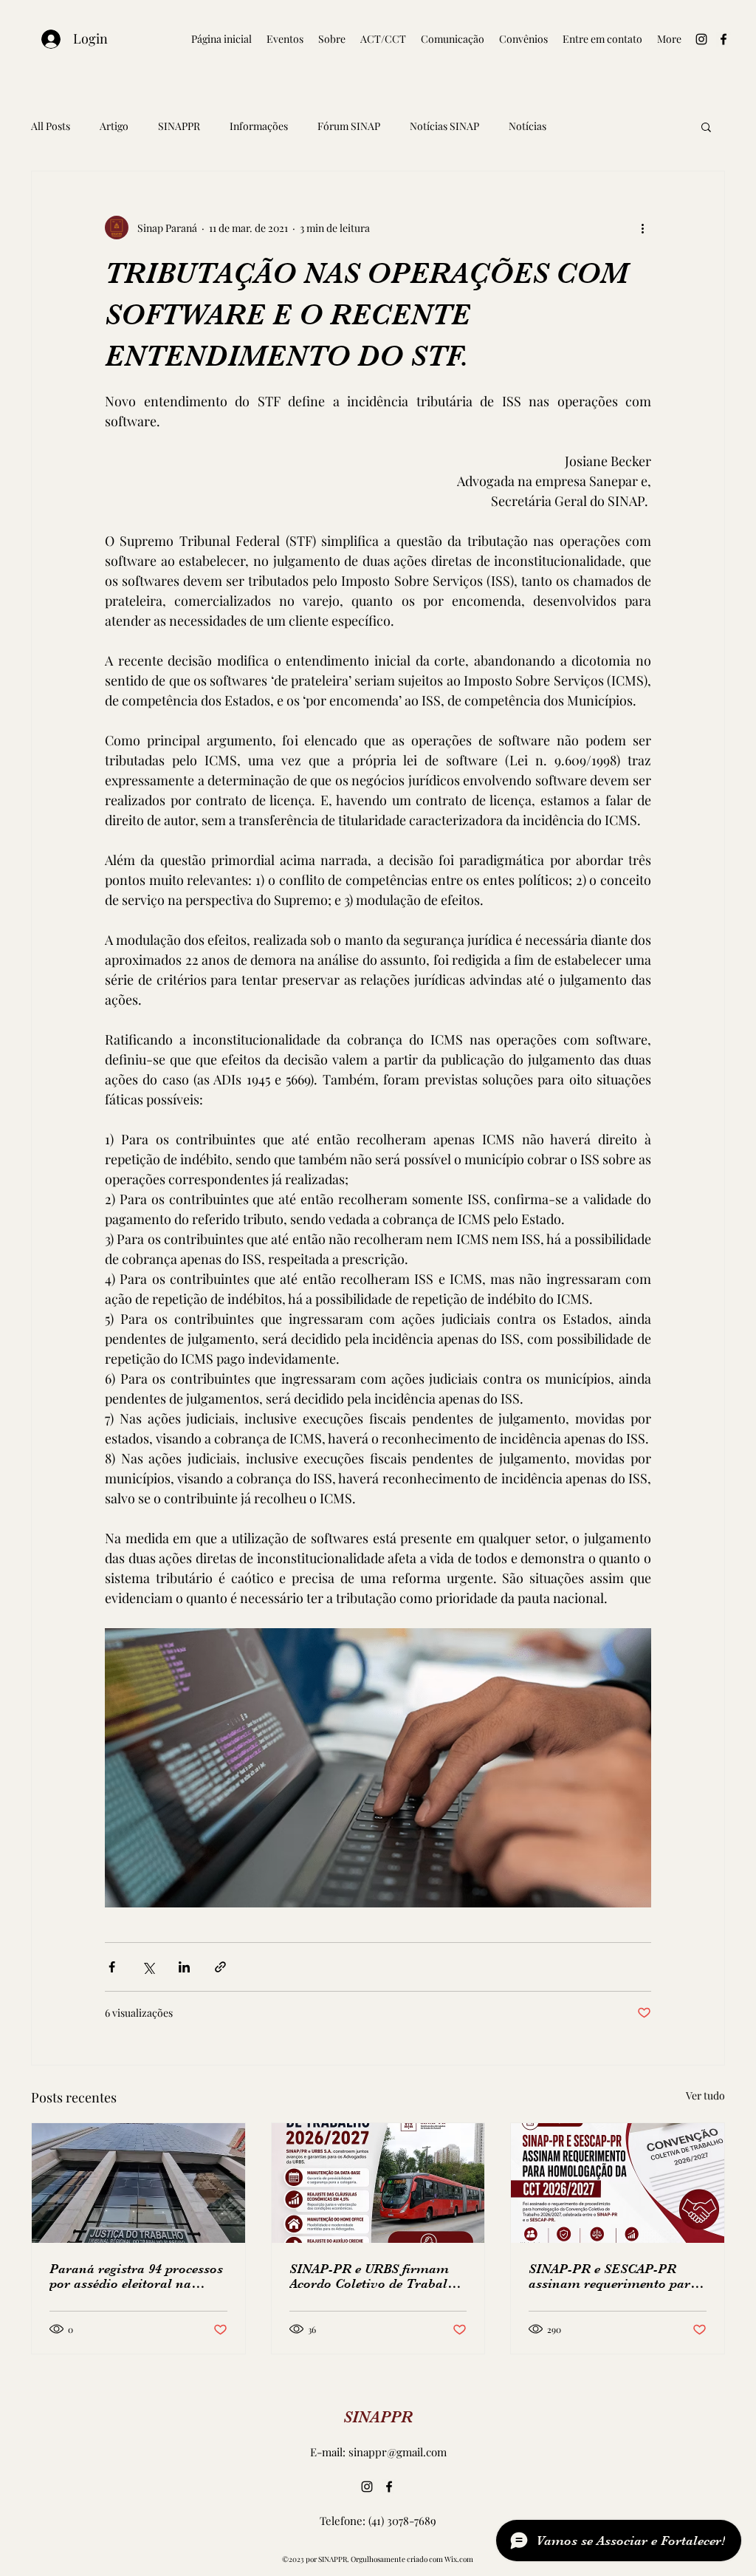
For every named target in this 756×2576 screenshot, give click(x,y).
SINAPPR (179, 126)
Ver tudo (705, 2095)
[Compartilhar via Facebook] (112, 1967)
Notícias (528, 126)
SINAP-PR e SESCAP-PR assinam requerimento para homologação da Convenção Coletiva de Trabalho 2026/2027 (614, 2276)
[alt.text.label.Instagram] (701, 39)
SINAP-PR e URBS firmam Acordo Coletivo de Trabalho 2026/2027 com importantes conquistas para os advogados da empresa (376, 2276)
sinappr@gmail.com (398, 2452)
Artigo (114, 126)
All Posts (51, 126)
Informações (259, 126)
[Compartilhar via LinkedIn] (184, 1967)
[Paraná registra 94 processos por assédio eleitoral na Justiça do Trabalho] (138, 2183)
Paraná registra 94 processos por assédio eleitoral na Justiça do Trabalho (136, 2276)
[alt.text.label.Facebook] (724, 39)
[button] (706, 126)
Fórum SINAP (349, 126)
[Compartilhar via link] (220, 1967)
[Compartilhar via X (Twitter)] (148, 1967)
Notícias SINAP (444, 126)
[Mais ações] (642, 228)
